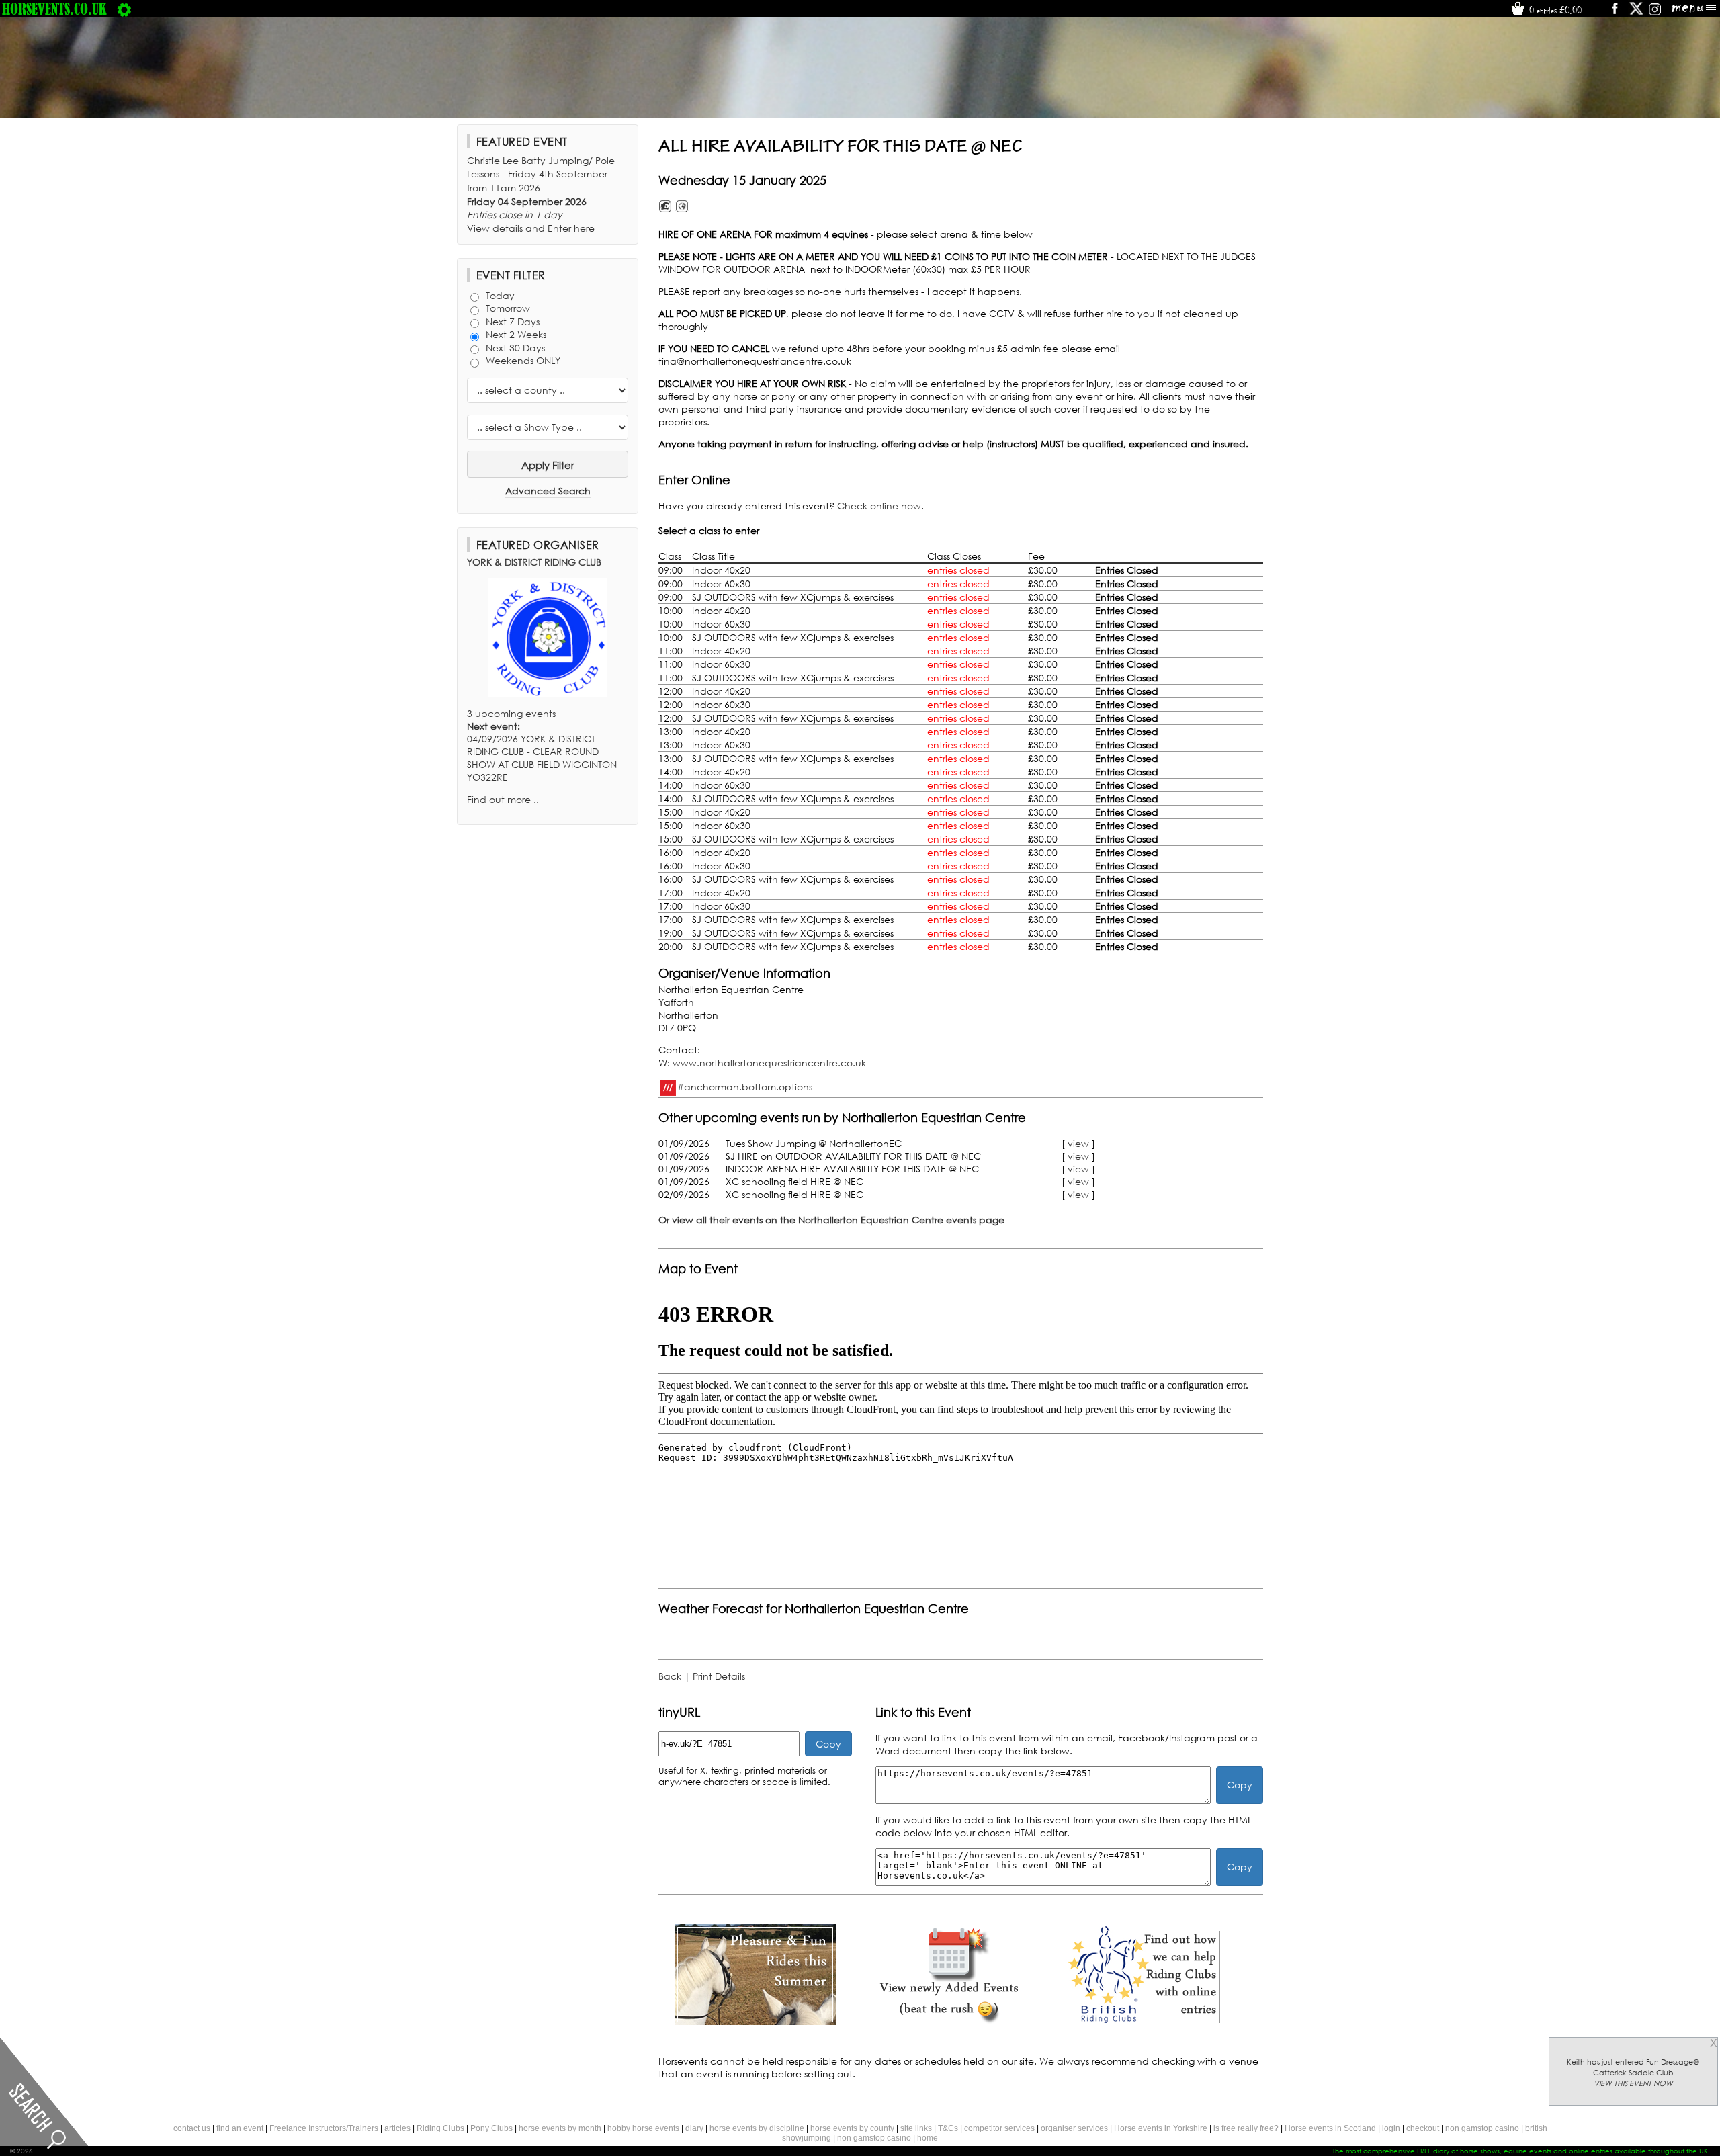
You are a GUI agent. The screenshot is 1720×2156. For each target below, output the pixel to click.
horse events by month (560, 2128)
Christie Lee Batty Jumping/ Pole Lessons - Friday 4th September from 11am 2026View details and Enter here (541, 194)
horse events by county (852, 2128)
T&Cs (948, 2128)
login (1391, 2128)
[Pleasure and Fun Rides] (755, 2021)
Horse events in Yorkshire (1161, 2128)
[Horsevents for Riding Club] (1142, 2021)
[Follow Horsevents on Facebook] (1614, 13)
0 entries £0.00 (1554, 10)
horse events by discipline (757, 2128)
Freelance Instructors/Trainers (324, 2128)
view (1078, 1143)
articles (397, 2128)
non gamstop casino (1482, 2128)
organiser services (1074, 2128)
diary (694, 2128)
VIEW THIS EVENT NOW (1633, 2083)
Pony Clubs (491, 2128)
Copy (828, 1744)
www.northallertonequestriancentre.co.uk (769, 1063)
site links (916, 2128)
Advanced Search (548, 491)
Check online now (879, 506)
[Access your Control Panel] (124, 9)
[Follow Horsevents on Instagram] (1655, 13)
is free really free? (1246, 2128)
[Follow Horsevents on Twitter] (1636, 13)
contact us (192, 2128)
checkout (1423, 2128)
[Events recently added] (949, 2021)
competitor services (999, 2128)
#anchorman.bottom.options (745, 1086)
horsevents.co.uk (54, 9)
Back (670, 1676)
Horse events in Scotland (1330, 2128)
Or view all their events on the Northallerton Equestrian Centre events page (831, 1220)
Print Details (719, 1676)
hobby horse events (643, 2128)
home (928, 2138)
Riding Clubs (440, 2128)
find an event (240, 2128)
